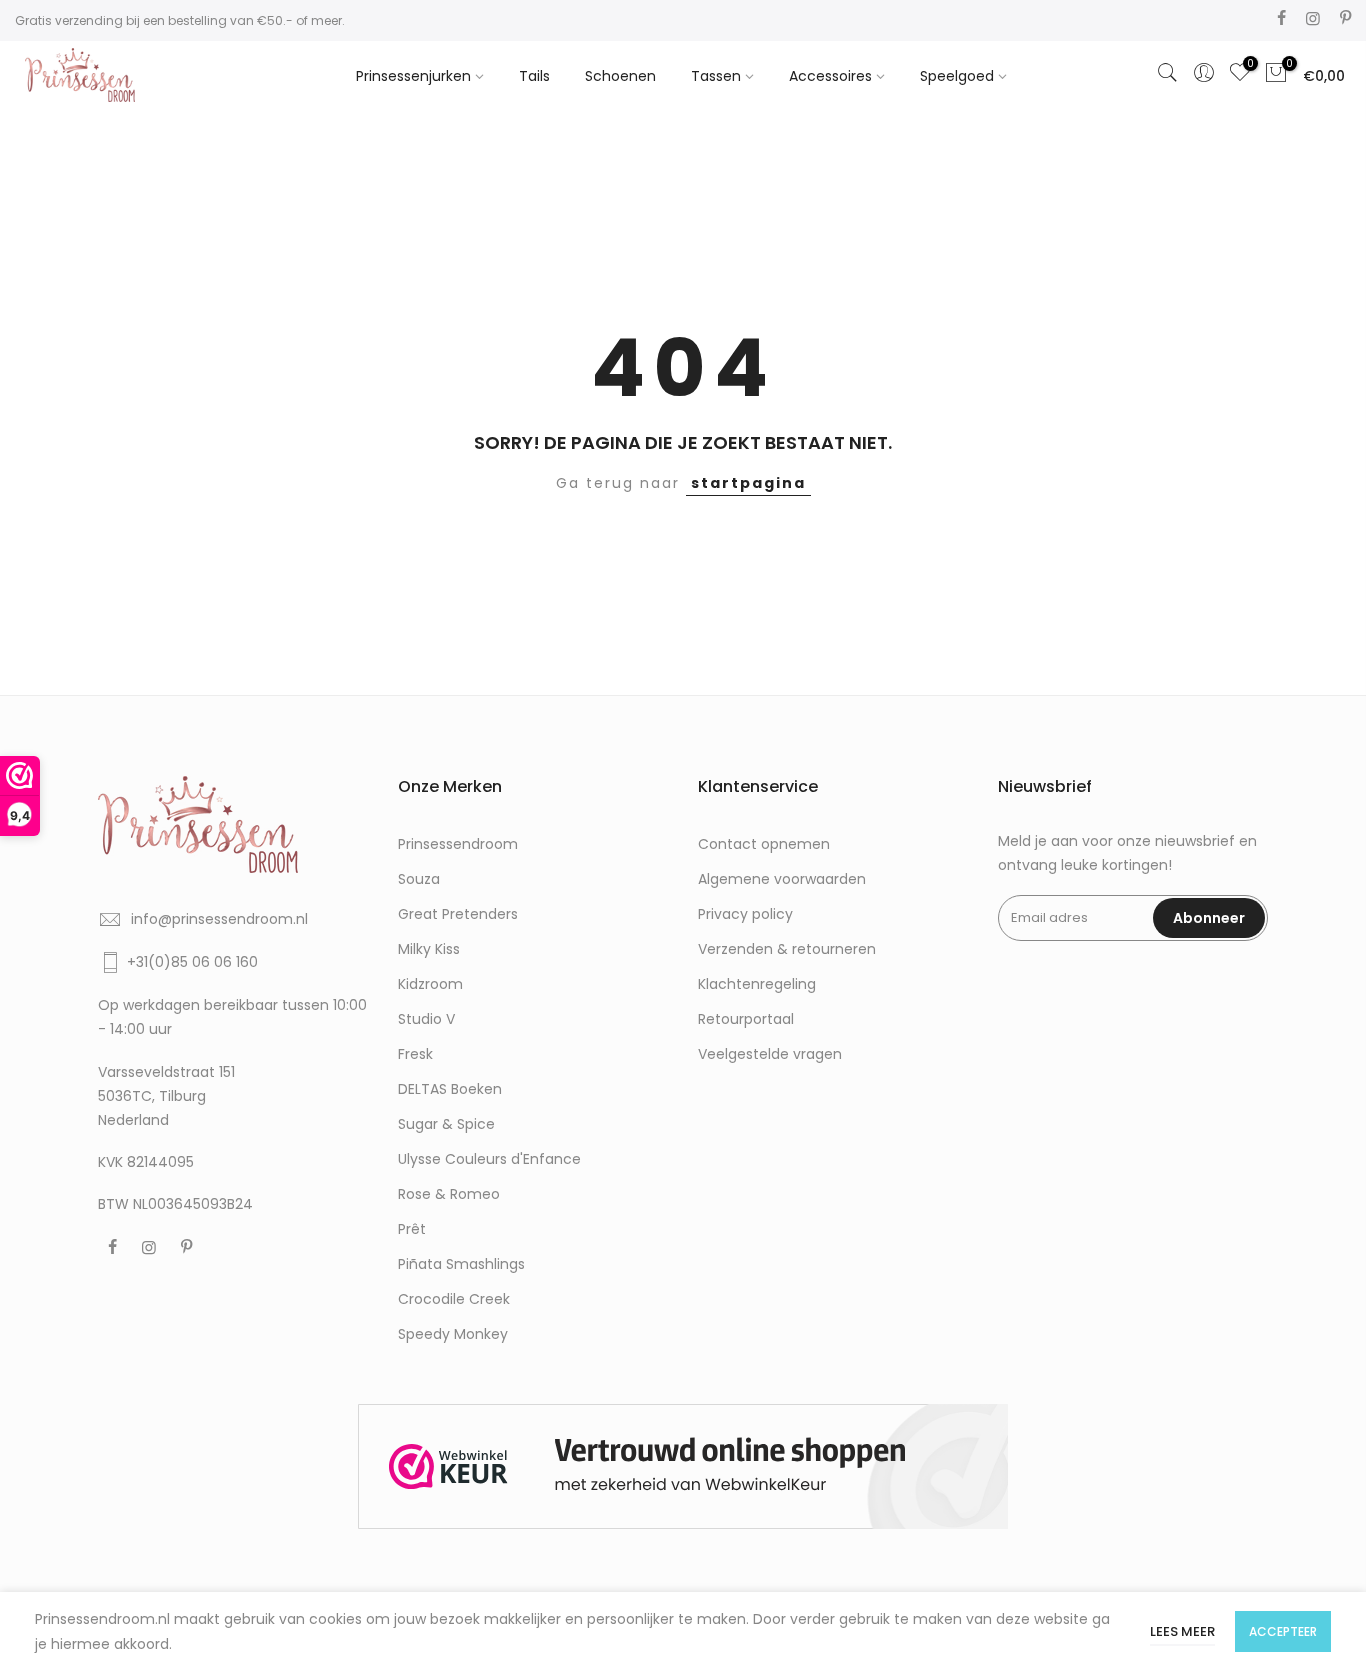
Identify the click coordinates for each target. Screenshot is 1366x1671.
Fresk (415, 1054)
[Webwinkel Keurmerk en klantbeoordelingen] (683, 1466)
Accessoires (830, 76)
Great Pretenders (458, 914)
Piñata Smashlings (461, 1264)
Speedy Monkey (453, 1334)
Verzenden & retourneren (787, 949)
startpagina (748, 483)
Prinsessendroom (458, 844)
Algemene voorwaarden (782, 879)
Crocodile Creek (454, 1299)
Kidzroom (430, 984)
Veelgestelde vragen (770, 1054)
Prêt (412, 1229)
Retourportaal (746, 1019)
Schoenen (620, 76)
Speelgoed (957, 76)
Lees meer (1182, 1631)
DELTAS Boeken (450, 1089)
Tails (534, 76)
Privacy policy (745, 914)
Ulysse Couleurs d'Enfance (489, 1159)
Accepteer (1283, 1631)
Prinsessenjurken (413, 76)
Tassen (716, 76)
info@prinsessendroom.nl (219, 919)
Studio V (426, 1019)
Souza (419, 879)
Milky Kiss (429, 949)
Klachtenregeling (757, 984)
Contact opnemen (764, 844)
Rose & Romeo (449, 1194)
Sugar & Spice (446, 1124)
